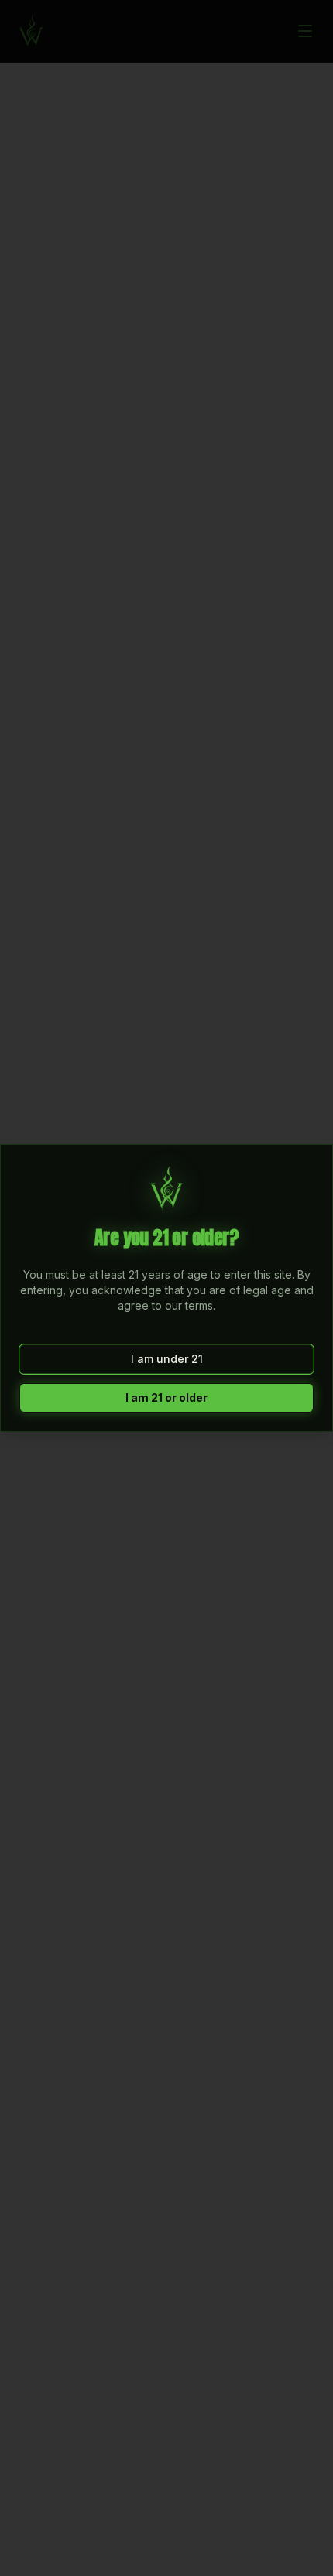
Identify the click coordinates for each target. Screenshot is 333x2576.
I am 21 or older (166, 1397)
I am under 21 (167, 1359)
